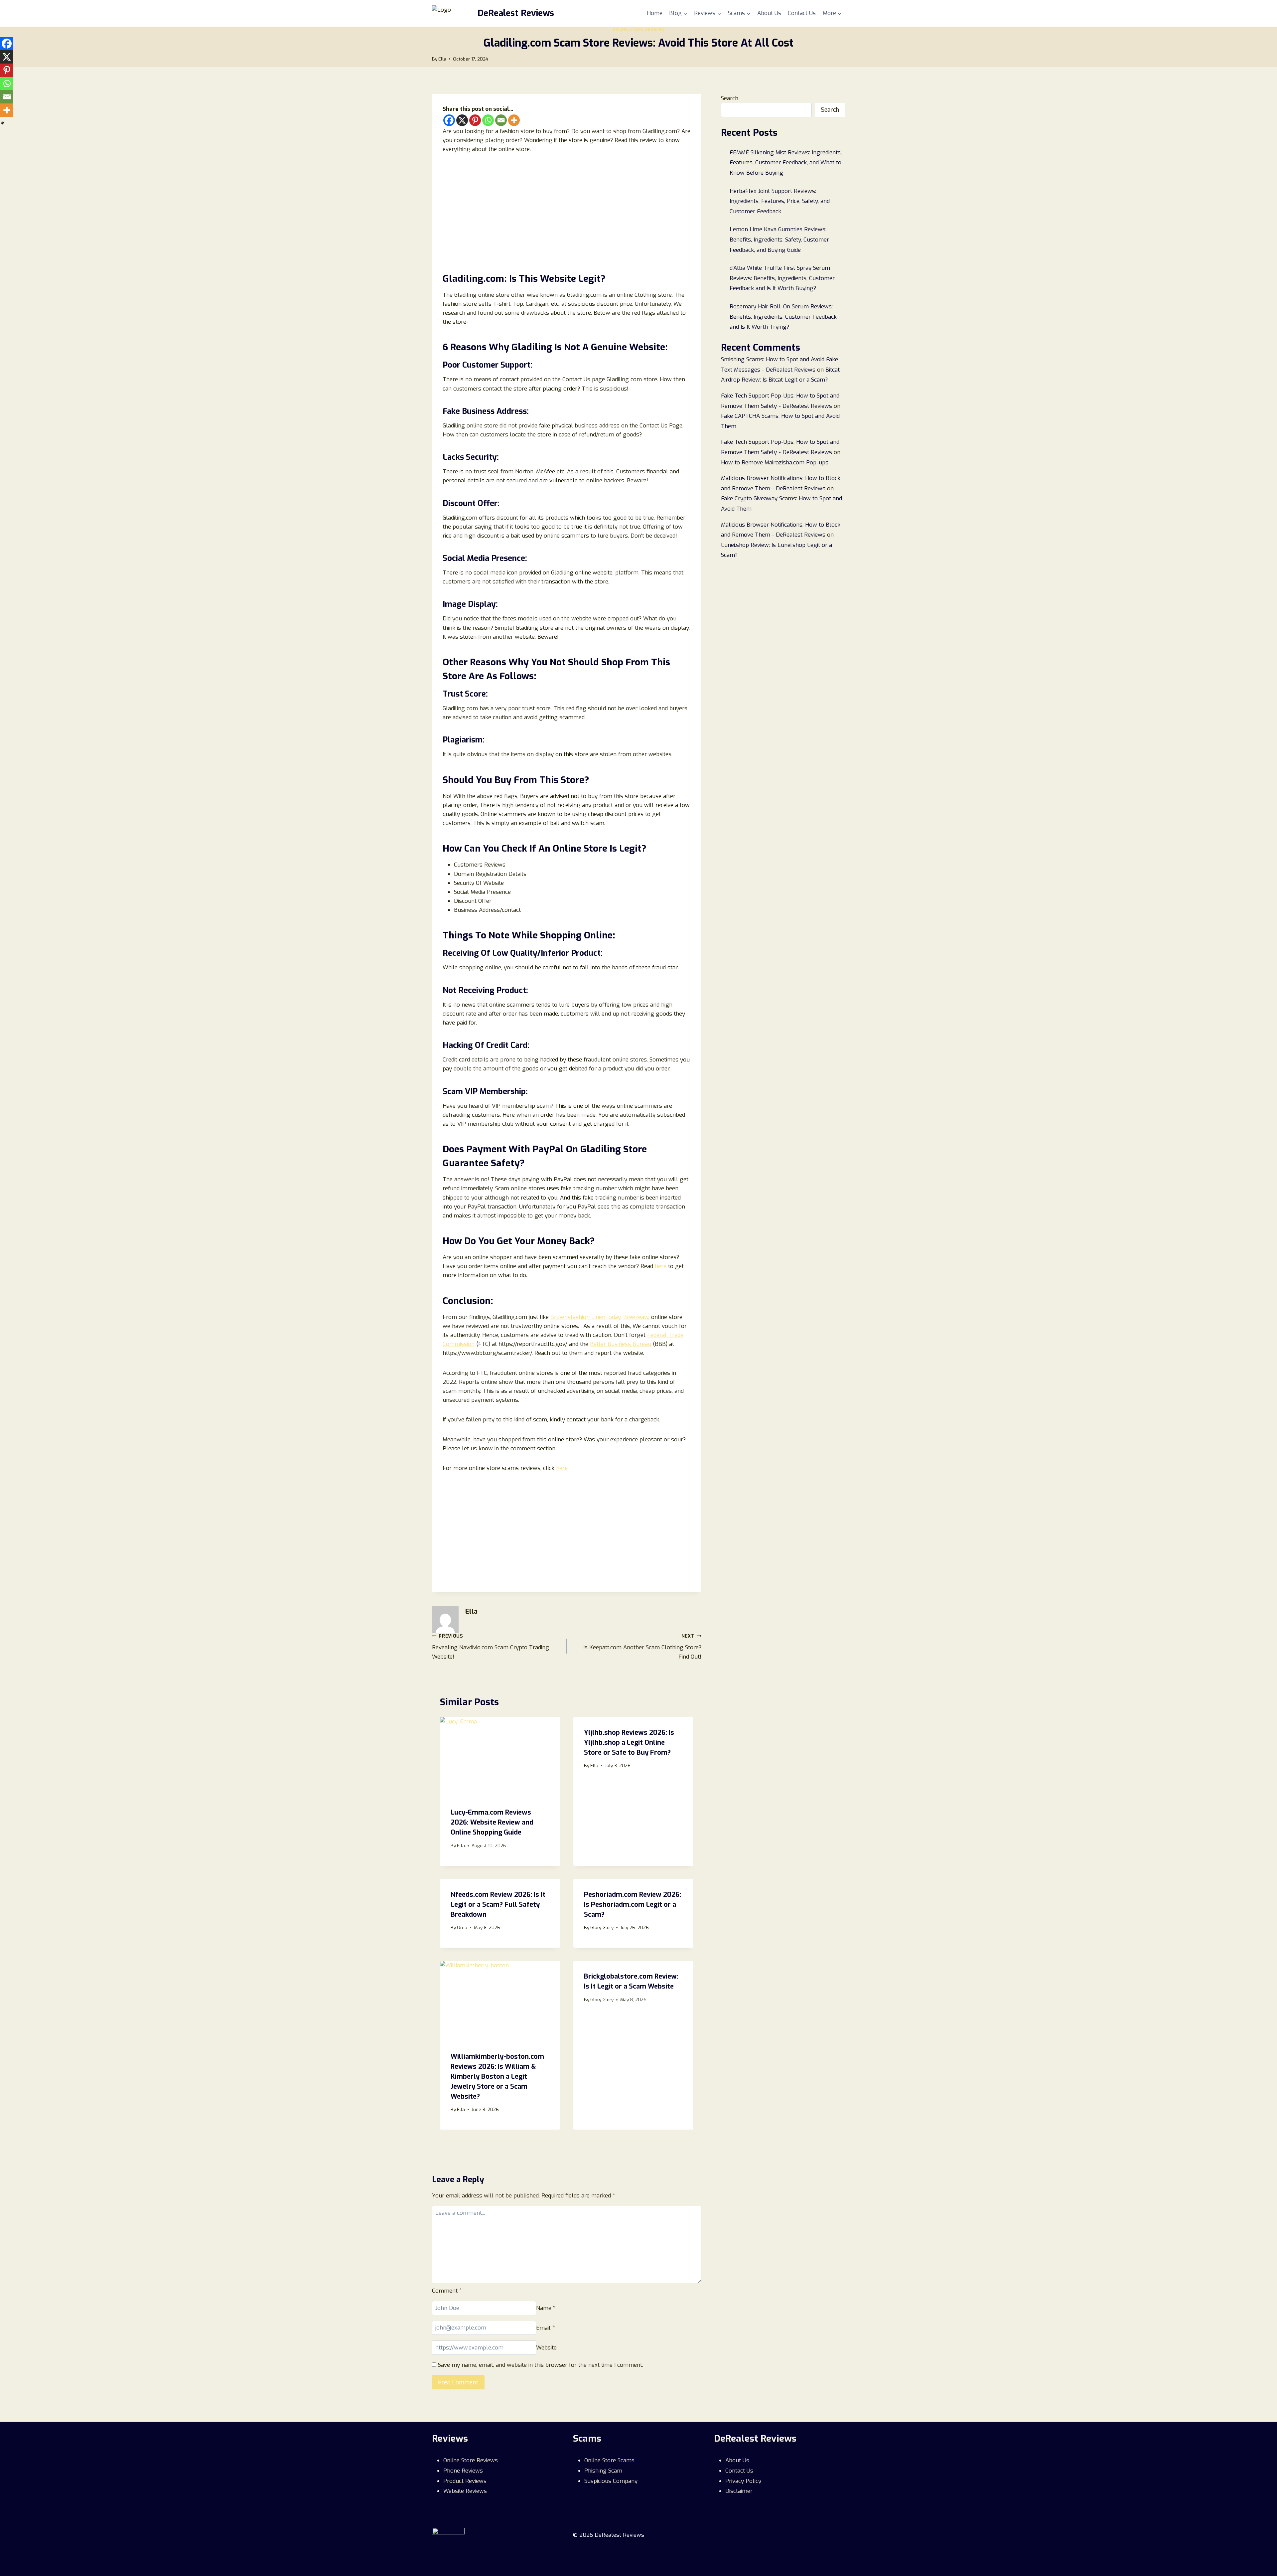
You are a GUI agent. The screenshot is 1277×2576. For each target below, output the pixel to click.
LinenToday (606, 1317)
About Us (769, 13)
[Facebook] (449, 120)
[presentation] (500, 1757)
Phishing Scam (603, 2471)
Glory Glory (602, 1927)
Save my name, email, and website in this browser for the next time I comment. (541, 2365)
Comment (447, 2291)
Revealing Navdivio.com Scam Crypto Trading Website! (491, 1647)
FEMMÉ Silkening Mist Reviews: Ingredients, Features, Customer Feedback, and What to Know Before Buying (786, 163)
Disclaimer (739, 2491)
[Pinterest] (475, 120)
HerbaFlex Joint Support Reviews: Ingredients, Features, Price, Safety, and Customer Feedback (780, 201)
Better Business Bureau (621, 1344)
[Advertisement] (567, 211)
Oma (462, 1927)
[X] (462, 120)
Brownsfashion (571, 1317)
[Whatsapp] (488, 120)
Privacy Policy (743, 2481)
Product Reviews (465, 2481)
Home (655, 13)
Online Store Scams (609, 2460)
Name (546, 2308)
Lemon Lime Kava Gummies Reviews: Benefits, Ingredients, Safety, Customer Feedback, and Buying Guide (779, 240)
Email (546, 2328)
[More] (514, 120)
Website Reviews (465, 2491)
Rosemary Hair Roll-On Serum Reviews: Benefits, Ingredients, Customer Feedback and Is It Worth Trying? (783, 317)
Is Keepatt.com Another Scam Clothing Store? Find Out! (642, 1647)
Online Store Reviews (638, 30)
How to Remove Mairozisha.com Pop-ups (775, 463)
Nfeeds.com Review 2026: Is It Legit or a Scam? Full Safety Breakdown (498, 1905)
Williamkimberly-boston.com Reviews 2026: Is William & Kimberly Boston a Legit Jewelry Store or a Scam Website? (497, 2077)
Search (730, 98)
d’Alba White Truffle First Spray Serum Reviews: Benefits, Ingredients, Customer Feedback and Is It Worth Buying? (782, 278)
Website (546, 2348)
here (661, 1266)
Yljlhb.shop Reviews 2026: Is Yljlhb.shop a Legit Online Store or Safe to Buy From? (629, 1743)
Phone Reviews (463, 2471)
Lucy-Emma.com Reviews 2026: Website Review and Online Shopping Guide (492, 1822)
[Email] (501, 120)
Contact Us (802, 13)
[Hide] (3, 123)
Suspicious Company (611, 2481)
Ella (442, 59)
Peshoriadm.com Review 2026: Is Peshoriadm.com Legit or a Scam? (633, 1905)
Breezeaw (636, 1317)
